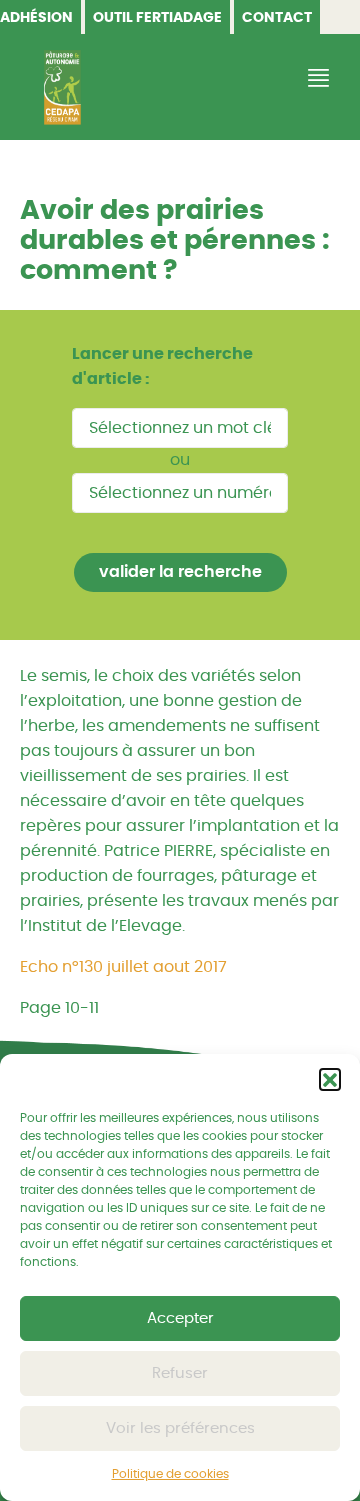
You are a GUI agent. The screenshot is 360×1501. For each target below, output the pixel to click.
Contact (277, 18)
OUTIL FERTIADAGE (157, 18)
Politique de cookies (170, 1474)
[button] (330, 1079)
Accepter (180, 1318)
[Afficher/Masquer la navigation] (316, 78)
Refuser (180, 1373)
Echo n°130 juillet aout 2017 (123, 967)
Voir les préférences (180, 1428)
